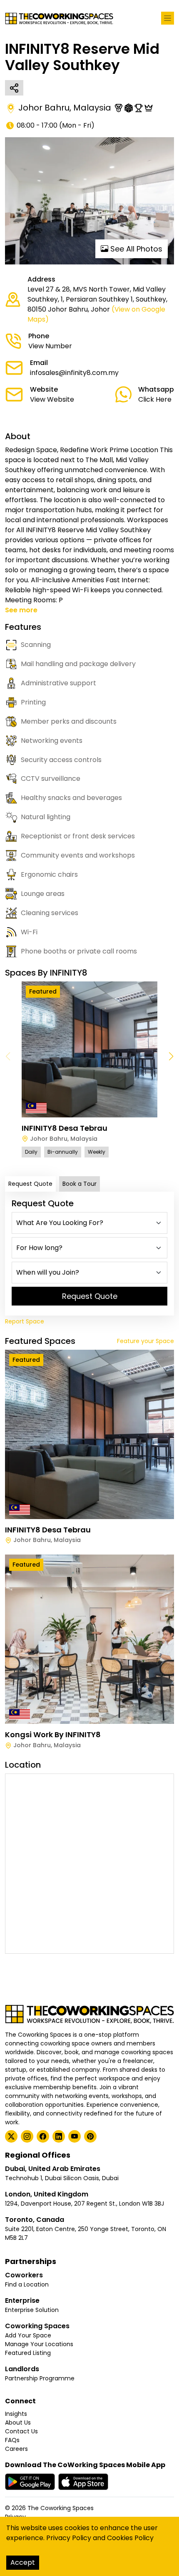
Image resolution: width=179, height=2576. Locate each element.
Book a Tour (80, 1184)
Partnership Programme (40, 2378)
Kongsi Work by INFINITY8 (53, 1735)
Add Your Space (28, 2335)
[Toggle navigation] (168, 18)
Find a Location (27, 2284)
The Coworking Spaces (61, 2508)
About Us (18, 2423)
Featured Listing (28, 2353)
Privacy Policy (69, 2538)
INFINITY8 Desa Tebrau (65, 1128)
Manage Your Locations (39, 2344)
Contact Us (21, 2431)
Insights (16, 2414)
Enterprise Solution (32, 2310)
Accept (23, 2562)
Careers (16, 2449)
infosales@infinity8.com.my (74, 373)
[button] (171, 1057)
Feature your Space (145, 1341)
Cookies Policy (130, 2538)
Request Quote (30, 1184)
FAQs (12, 2440)
